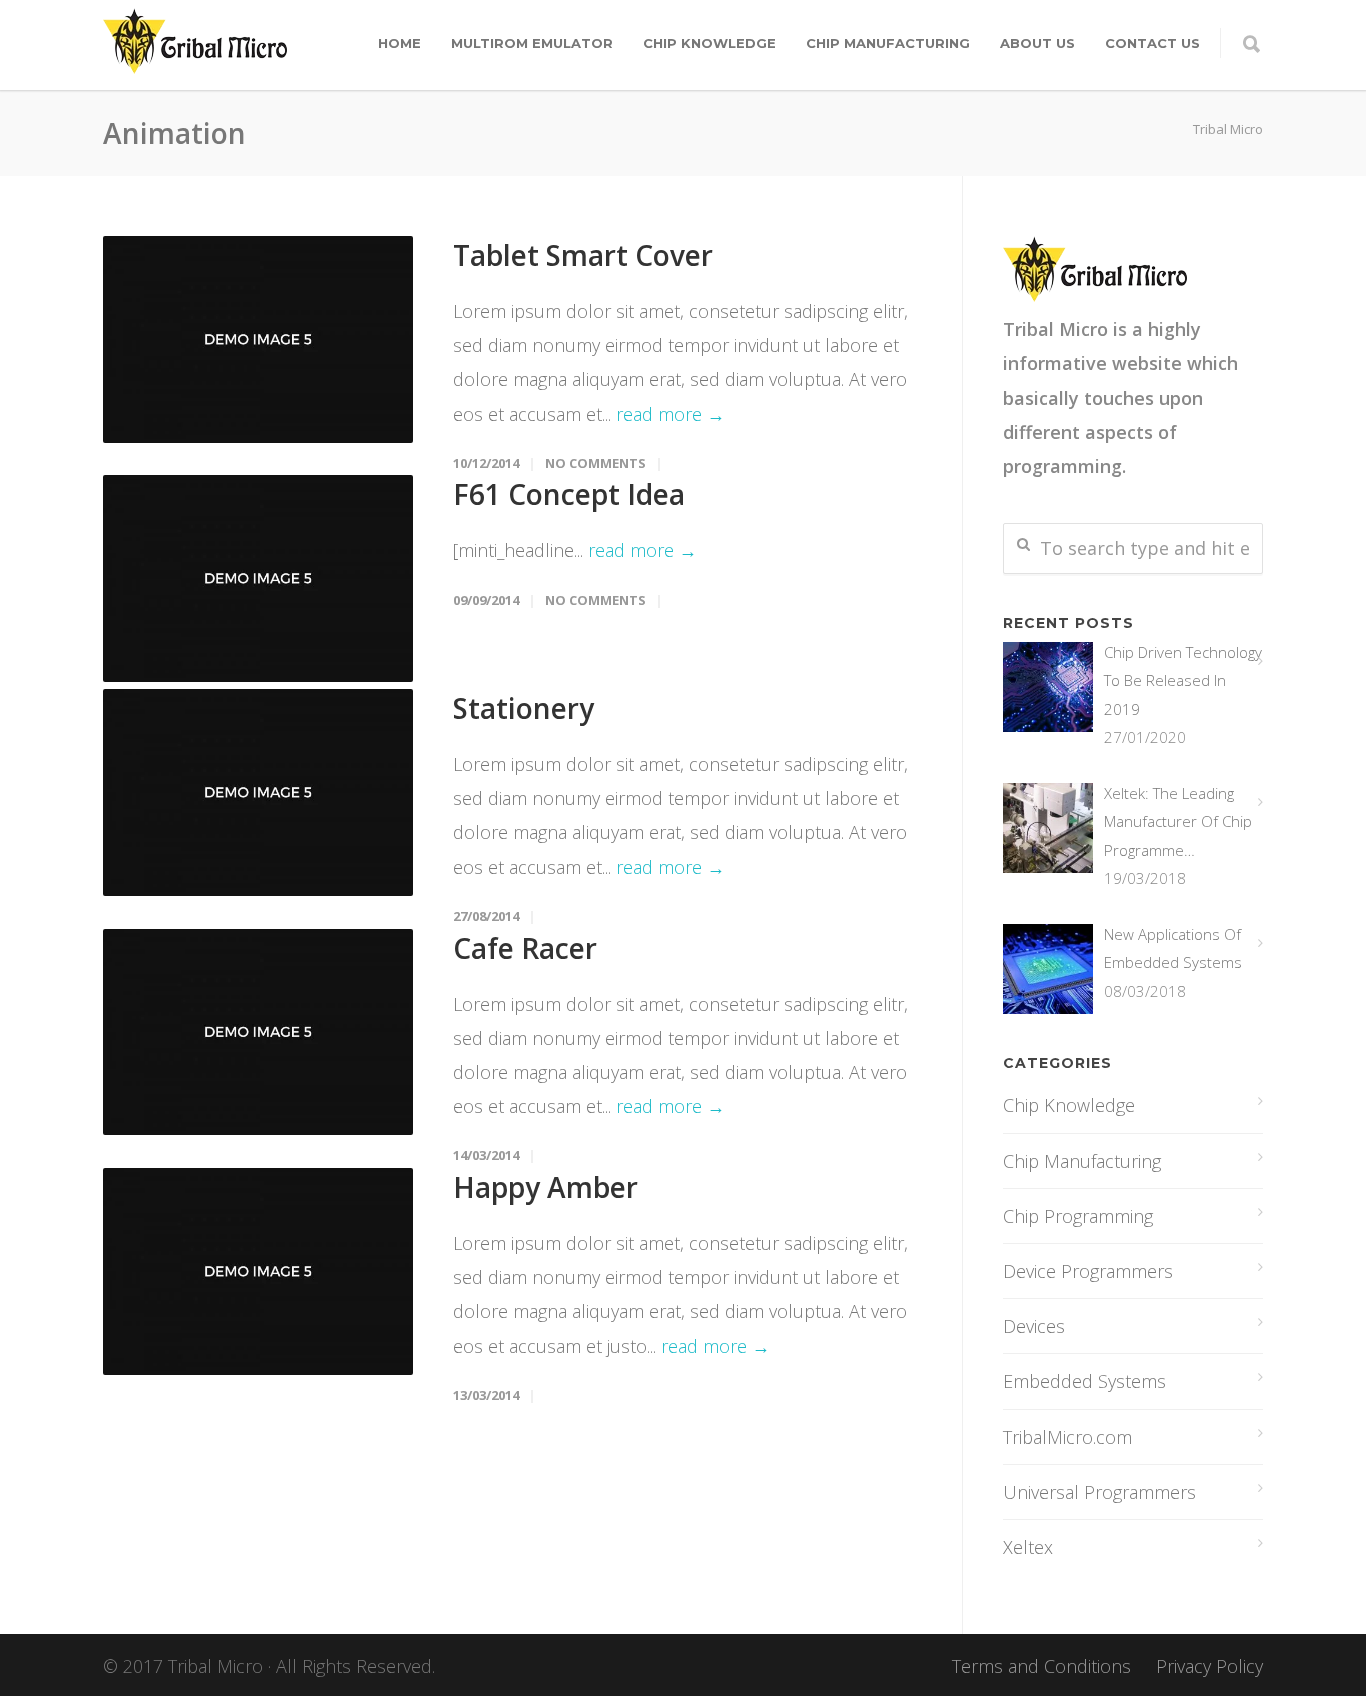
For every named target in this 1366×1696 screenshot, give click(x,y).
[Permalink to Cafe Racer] (258, 1032)
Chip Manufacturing (888, 43)
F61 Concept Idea (569, 494)
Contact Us (1152, 43)
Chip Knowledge (709, 43)
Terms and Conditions (1041, 1666)
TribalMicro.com (1067, 1437)
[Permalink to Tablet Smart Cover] (258, 339)
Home (399, 43)
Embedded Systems (1084, 1381)
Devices (1034, 1326)
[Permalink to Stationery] (258, 792)
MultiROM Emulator (532, 43)
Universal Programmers (1099, 1492)
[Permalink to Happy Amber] (258, 1271)
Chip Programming (1078, 1216)
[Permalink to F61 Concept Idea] (258, 578)
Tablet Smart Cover (583, 255)
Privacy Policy (1209, 1666)
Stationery (523, 708)
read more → (670, 414)
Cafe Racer (525, 948)
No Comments (595, 463)
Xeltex (1028, 1547)
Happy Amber (545, 1187)
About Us (1037, 43)
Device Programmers (1088, 1271)
